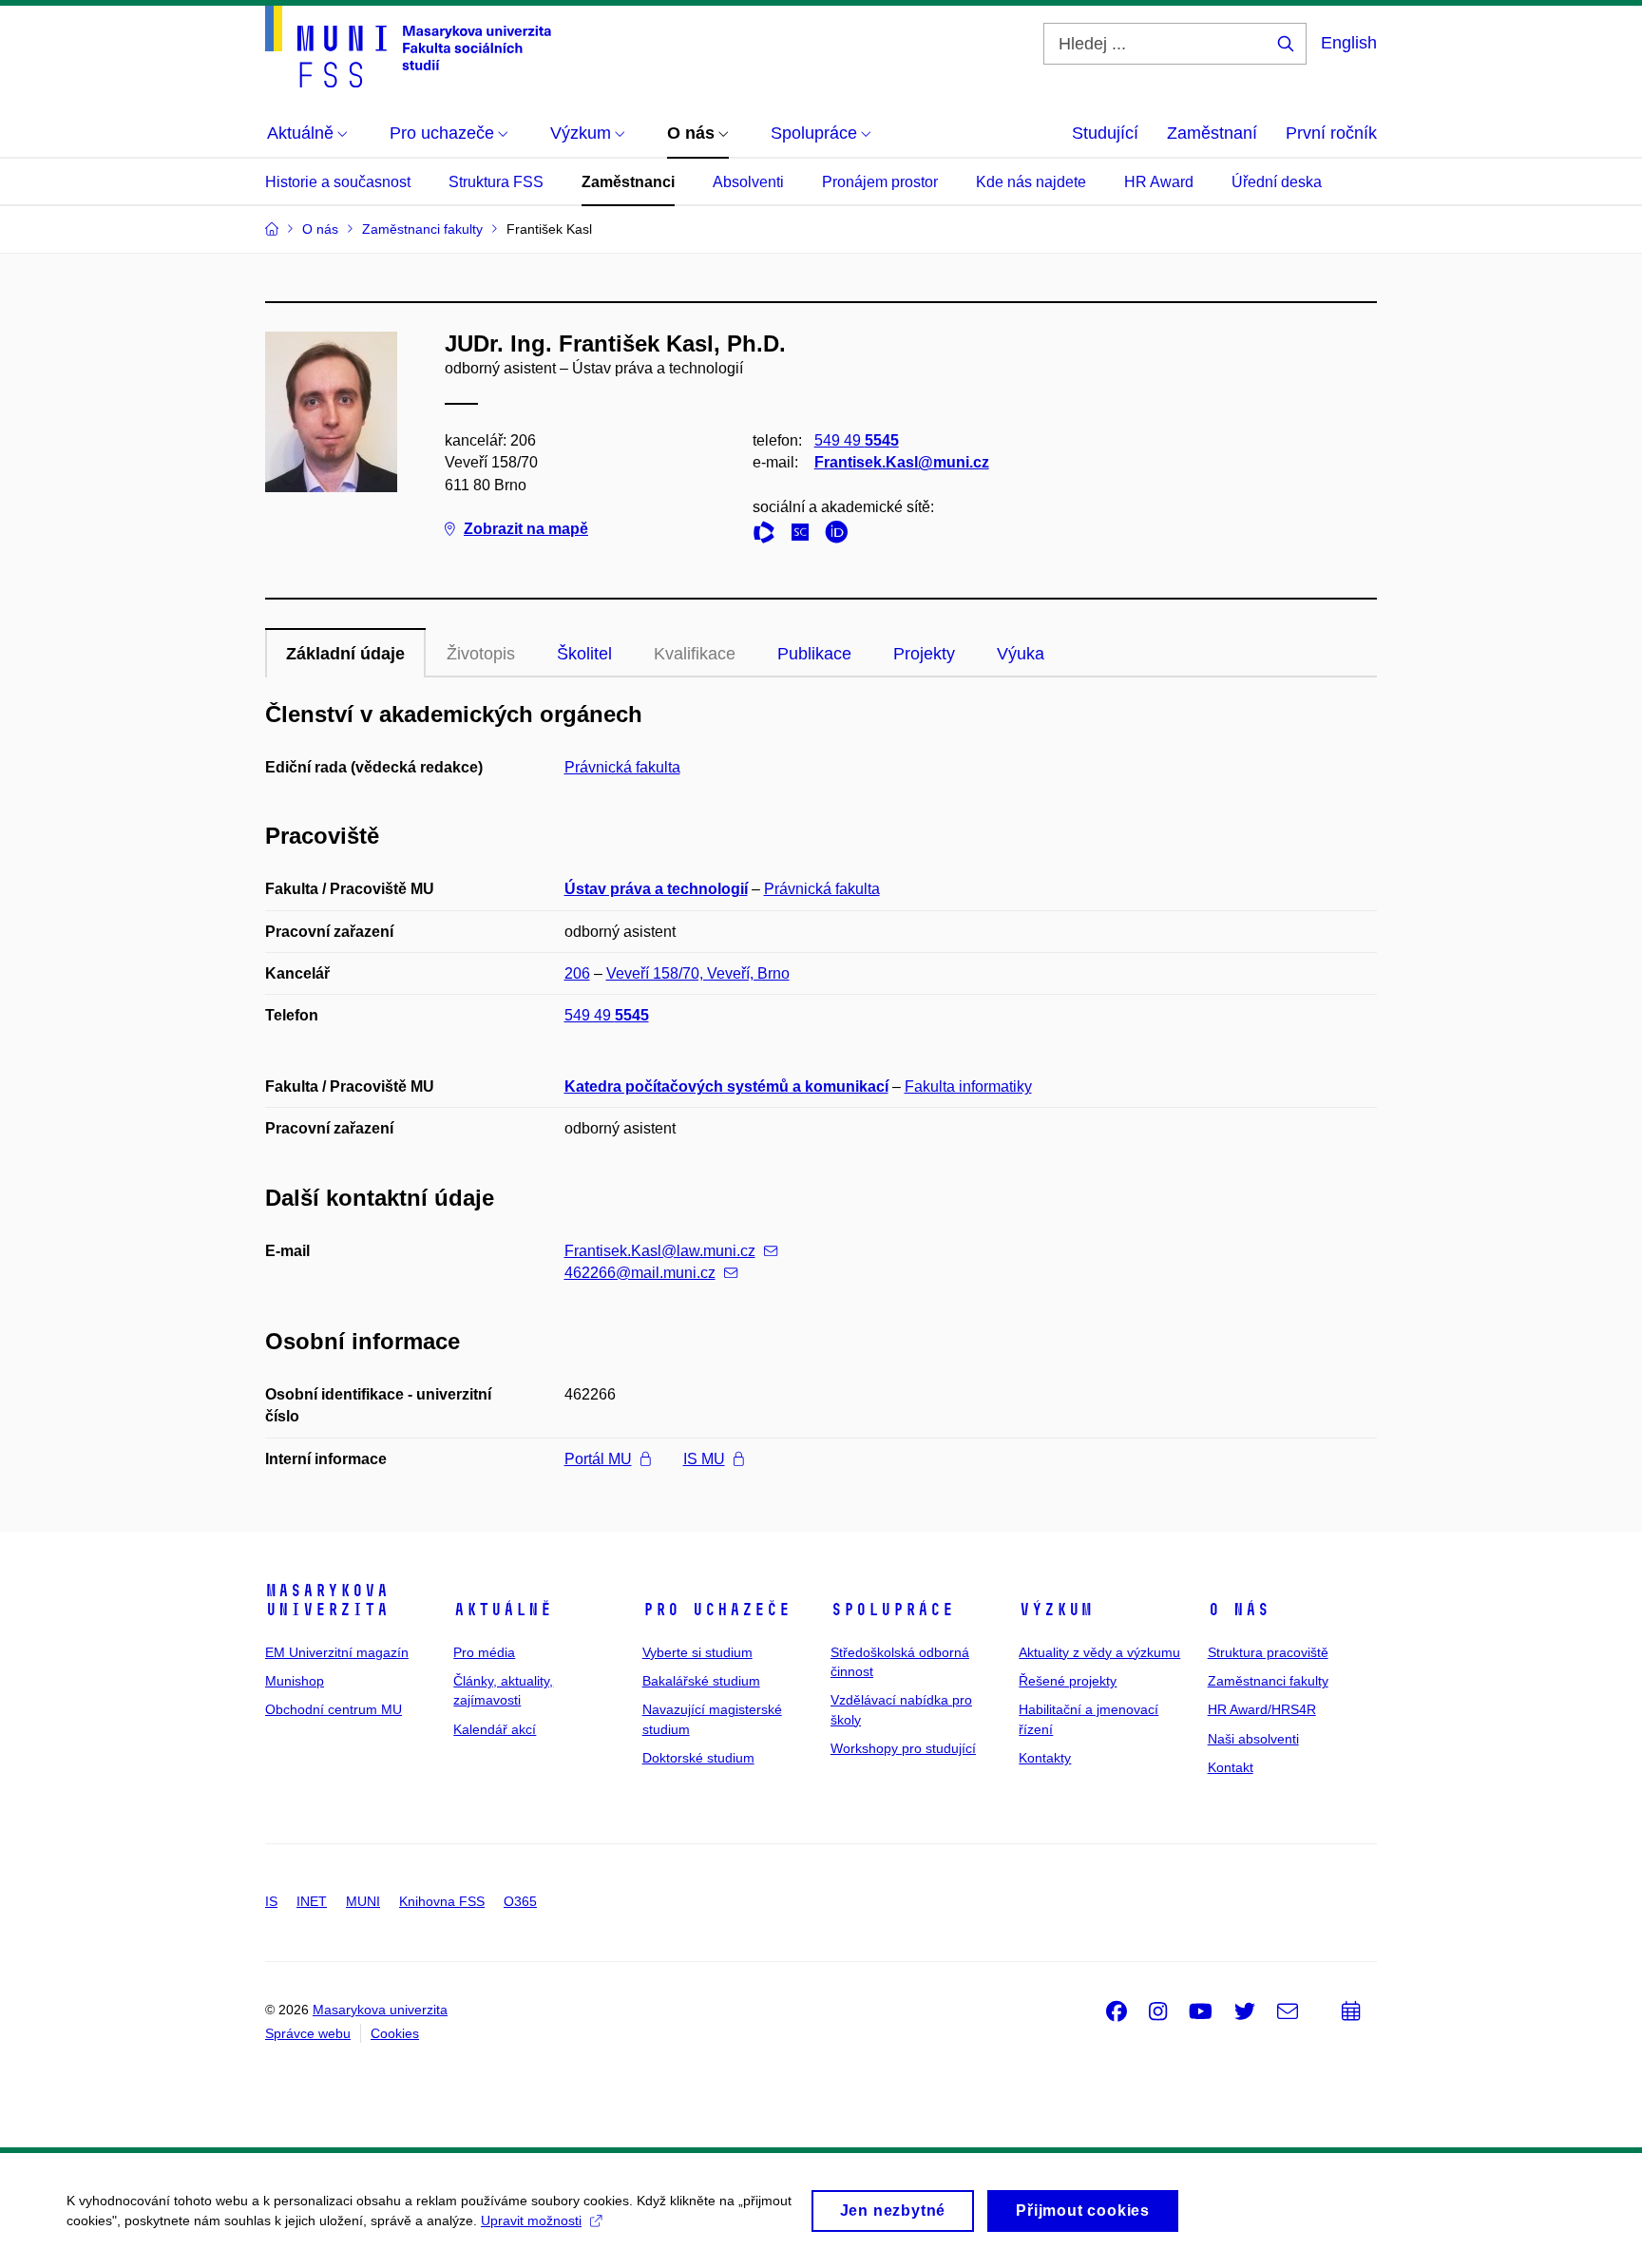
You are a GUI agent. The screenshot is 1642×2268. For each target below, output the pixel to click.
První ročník (1331, 133)
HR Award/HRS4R (1262, 1709)
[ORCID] (841, 535)
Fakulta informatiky (968, 1086)
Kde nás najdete (1031, 182)
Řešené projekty (1068, 1681)
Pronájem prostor (880, 182)
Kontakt (1231, 1767)
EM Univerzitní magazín (337, 1652)
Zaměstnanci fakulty (1268, 1681)
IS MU (704, 1459)
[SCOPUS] (805, 535)
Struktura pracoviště (1268, 1652)
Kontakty (1045, 1758)
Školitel (584, 654)
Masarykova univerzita (327, 1600)
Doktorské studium (698, 1758)
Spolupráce (892, 1610)
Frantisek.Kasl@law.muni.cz (660, 1251)
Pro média (484, 1652)
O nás (1239, 1610)
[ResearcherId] (769, 535)
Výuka (1021, 654)
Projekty (924, 654)
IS (271, 1901)
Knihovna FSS (442, 1901)
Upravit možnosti (531, 2220)
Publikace (814, 654)
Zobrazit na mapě (526, 529)
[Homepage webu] (408, 47)
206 (577, 973)
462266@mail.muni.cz (640, 1273)
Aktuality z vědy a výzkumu (1099, 1652)
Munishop (295, 1681)
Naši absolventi (1253, 1739)
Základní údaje (345, 654)
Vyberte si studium (697, 1652)
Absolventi (748, 182)
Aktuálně (503, 1610)
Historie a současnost (338, 182)
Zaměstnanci (628, 182)
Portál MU (598, 1459)
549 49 (857, 440)
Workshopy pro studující (903, 1748)
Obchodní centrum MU (334, 1709)
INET (312, 1901)
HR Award (1159, 182)
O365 (520, 1901)
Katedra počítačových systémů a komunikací (726, 1086)
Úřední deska (1277, 182)
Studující (1105, 133)
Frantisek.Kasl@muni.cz (902, 462)
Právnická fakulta (622, 767)
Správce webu (308, 2033)
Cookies (395, 2033)
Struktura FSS (496, 182)
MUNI (363, 1901)
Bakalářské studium (701, 1681)
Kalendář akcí (495, 1729)
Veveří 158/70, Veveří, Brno (698, 973)
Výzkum (1056, 1610)
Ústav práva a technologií (656, 889)
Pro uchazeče (716, 1610)
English (1349, 43)
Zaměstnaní (1212, 133)
